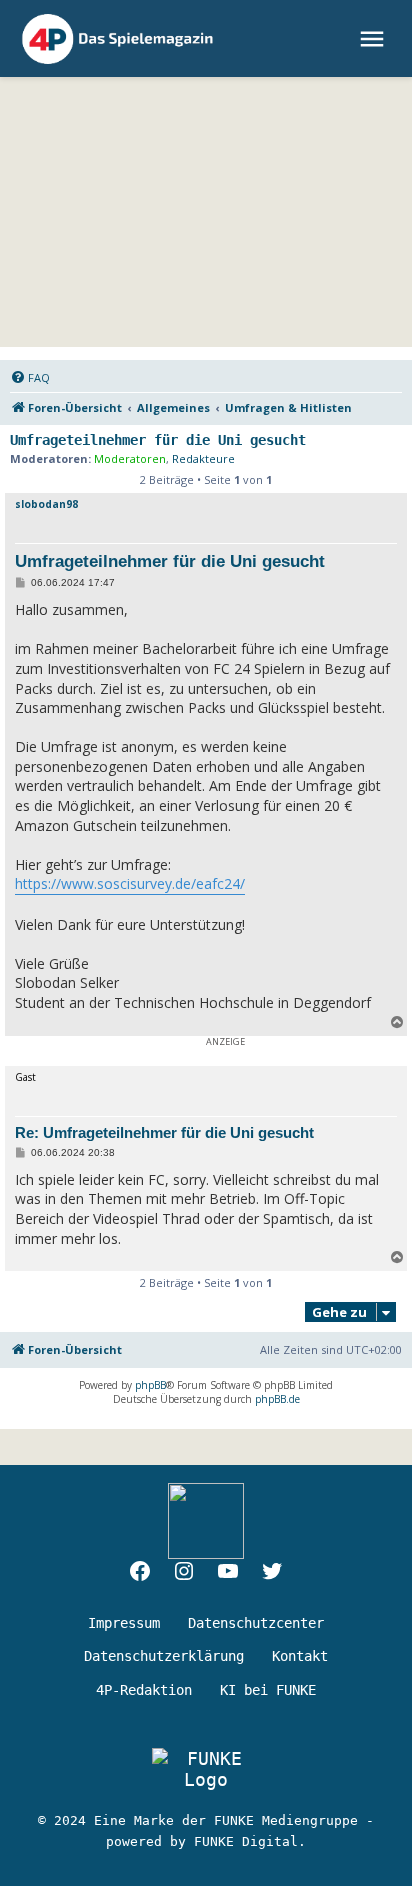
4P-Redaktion (144, 1690)
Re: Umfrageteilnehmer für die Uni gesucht (164, 1132)
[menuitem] (30, 378)
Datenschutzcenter (256, 1623)
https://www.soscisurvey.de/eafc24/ (130, 883)
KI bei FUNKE (268, 1690)
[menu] (374, 39)
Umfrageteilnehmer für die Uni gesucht (158, 440)
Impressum (124, 1623)
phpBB (150, 1385)
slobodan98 (46, 504)
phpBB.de (277, 1399)
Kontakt (300, 1656)
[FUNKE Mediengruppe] (206, 1769)
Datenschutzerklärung (164, 1656)
